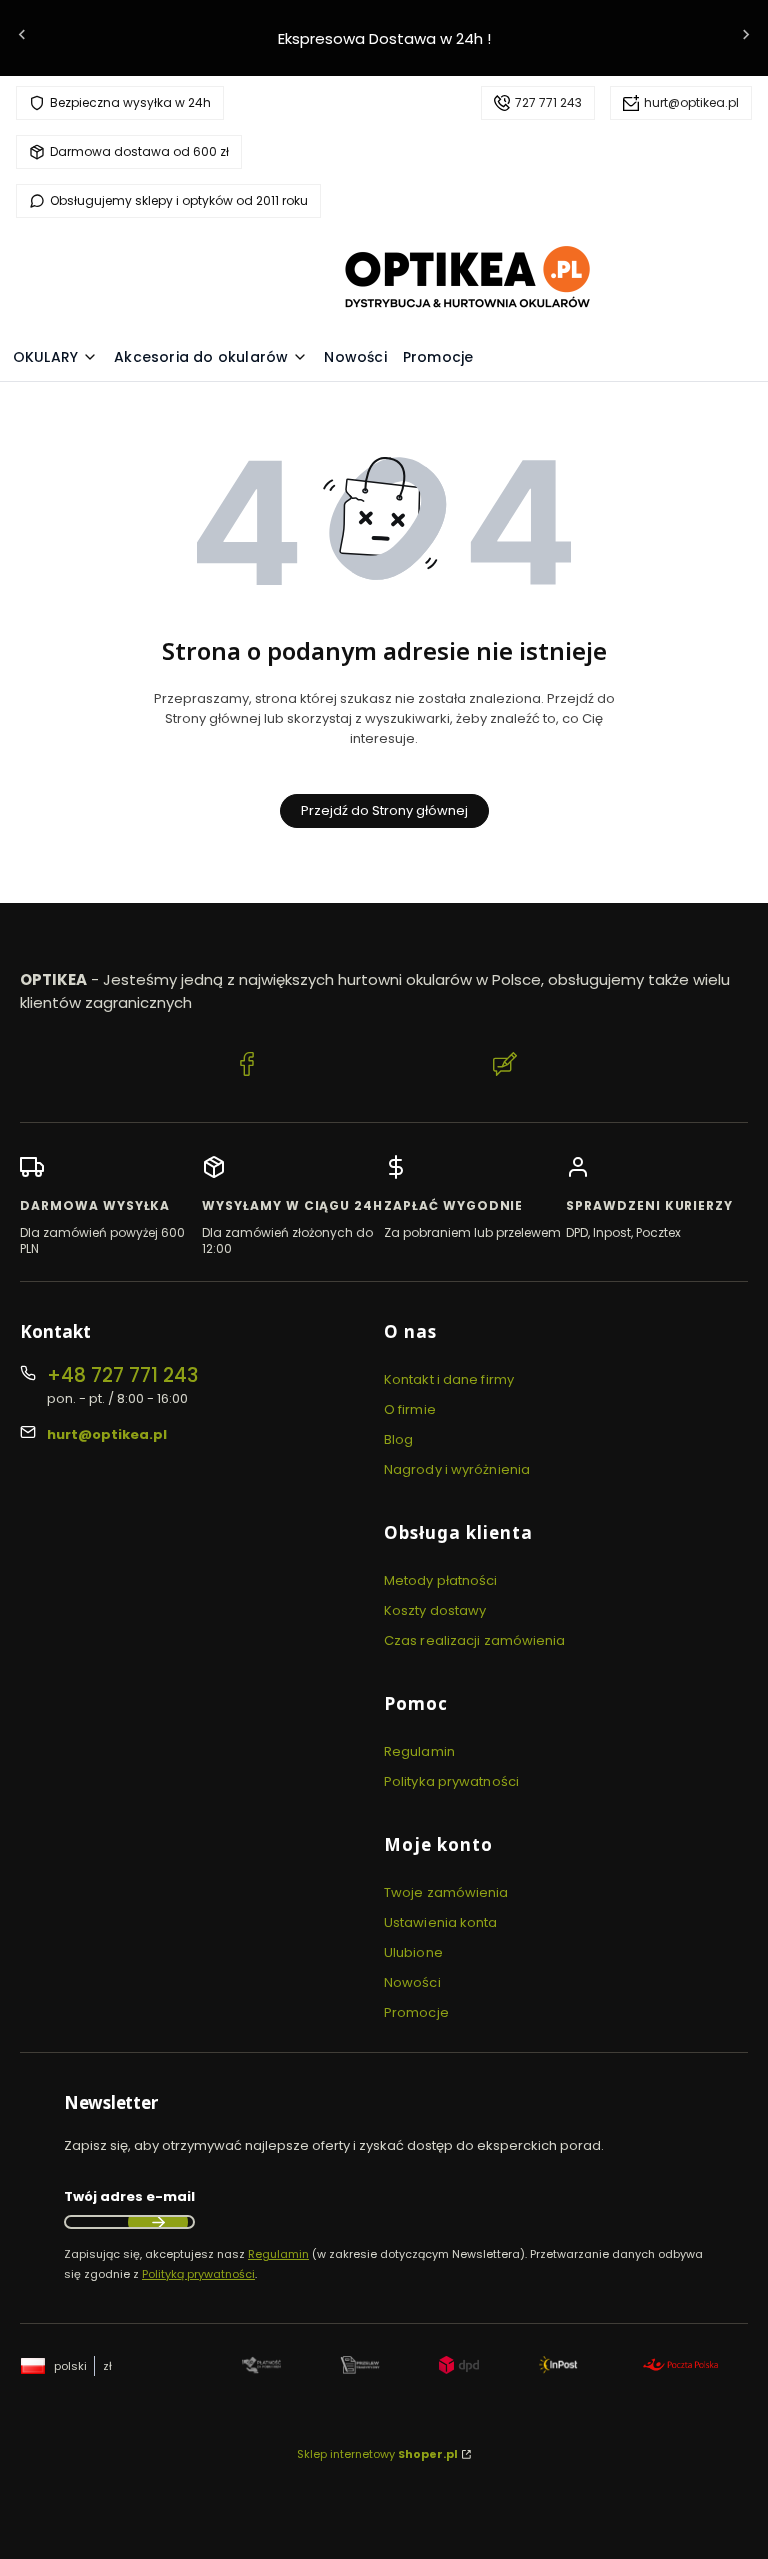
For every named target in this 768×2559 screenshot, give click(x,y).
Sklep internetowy (377, 2454)
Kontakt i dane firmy (449, 1379)
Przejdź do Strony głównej (384, 810)
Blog (398, 1439)
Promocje (416, 2012)
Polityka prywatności (451, 1781)
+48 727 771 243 (122, 1375)
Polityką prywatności (198, 2274)
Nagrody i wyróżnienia (457, 1469)
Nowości (412, 1982)
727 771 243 (548, 102)
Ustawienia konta (441, 1922)
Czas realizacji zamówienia (475, 1640)
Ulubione (413, 1952)
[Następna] (746, 38)
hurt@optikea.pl (691, 102)
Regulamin (419, 1751)
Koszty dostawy (435, 1610)
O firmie (410, 1409)
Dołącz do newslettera (158, 2222)
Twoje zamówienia (446, 1892)
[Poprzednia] (22, 38)
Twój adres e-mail (129, 2196)
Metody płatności (441, 1580)
